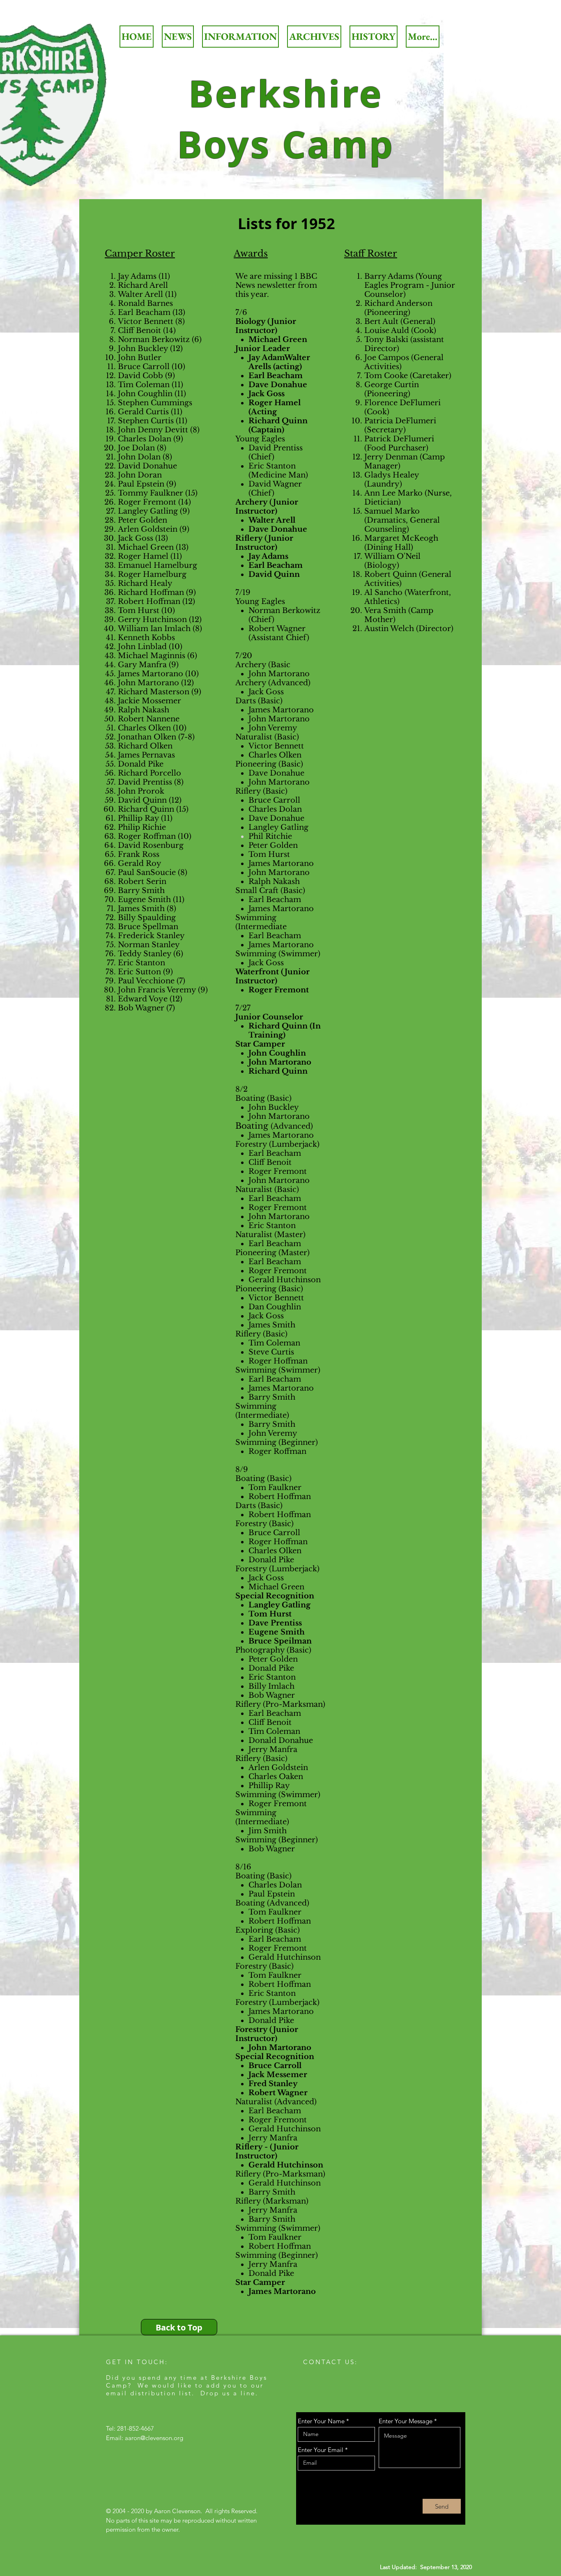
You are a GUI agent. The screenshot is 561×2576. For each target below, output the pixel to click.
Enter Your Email (321, 2450)
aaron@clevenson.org (154, 2438)
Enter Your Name (321, 2421)
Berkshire (286, 93)
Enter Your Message (406, 2421)
